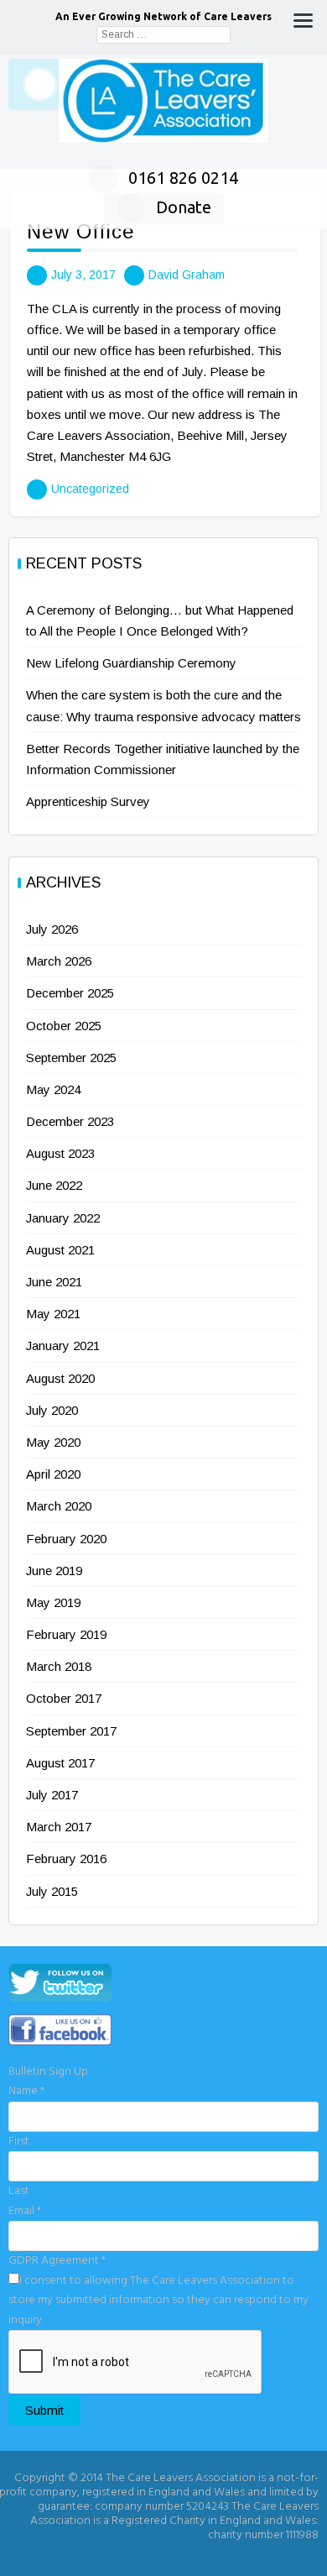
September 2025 (71, 1058)
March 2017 (59, 1827)
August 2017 (60, 1763)
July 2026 (52, 929)
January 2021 (63, 1346)
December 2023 (70, 1121)
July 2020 (52, 1410)
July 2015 (52, 1891)
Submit (44, 2410)
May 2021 (53, 1314)
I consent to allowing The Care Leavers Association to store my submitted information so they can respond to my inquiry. (158, 2301)
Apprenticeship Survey (88, 801)
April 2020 (53, 1474)
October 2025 (64, 1026)
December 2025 (70, 993)
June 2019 (54, 1571)
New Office (81, 231)
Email (25, 2211)
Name (26, 2091)
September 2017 (71, 1731)
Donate (184, 207)
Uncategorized (90, 489)
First (19, 2141)
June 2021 (54, 1282)
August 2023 (60, 1153)
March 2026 (59, 961)
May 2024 (53, 1089)
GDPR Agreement (57, 2261)
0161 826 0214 (183, 178)
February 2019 (66, 1634)
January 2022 (63, 1218)
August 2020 (60, 1378)
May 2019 (53, 1602)
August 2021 (60, 1250)
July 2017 (52, 1795)
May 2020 (53, 1442)
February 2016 (66, 1859)
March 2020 (59, 1506)
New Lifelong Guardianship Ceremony (131, 663)
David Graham (187, 275)
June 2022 (54, 1185)
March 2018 (59, 1666)
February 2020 (66, 1539)
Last (19, 2191)
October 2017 (64, 1698)
